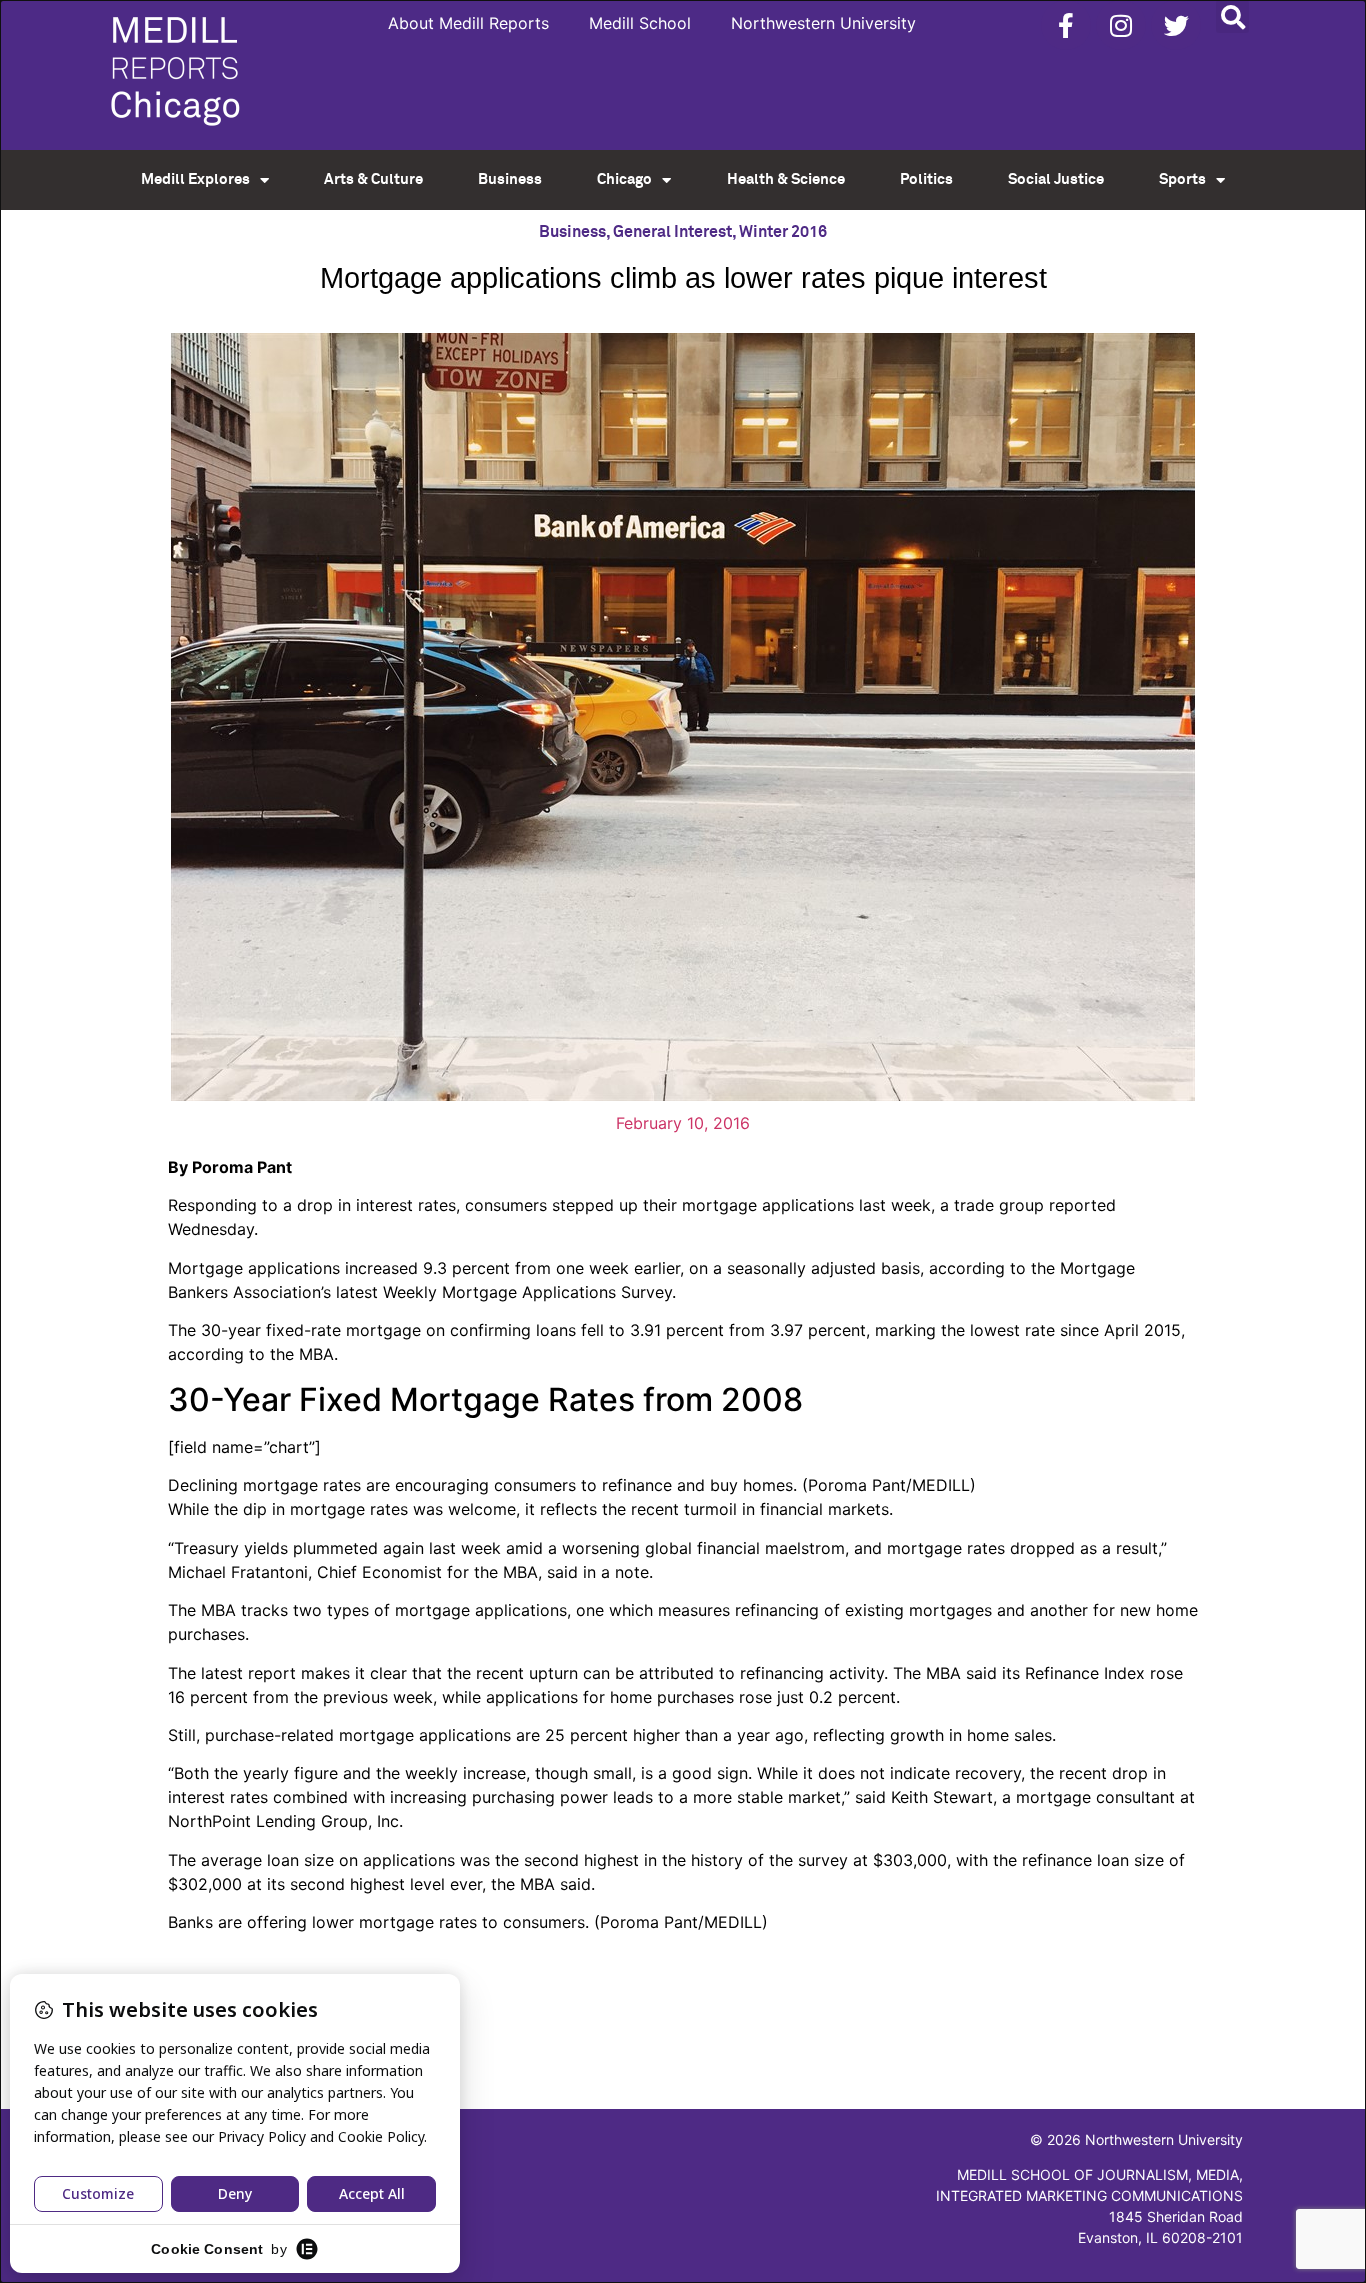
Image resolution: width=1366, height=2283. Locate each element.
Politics (926, 179)
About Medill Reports (468, 23)
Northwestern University (823, 23)
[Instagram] (1121, 25)
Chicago (624, 179)
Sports (1182, 179)
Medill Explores (195, 179)
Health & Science (786, 179)
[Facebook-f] (1066, 25)
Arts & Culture (373, 179)
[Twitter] (1176, 25)
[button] (1232, 16)
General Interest (672, 232)
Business (510, 179)
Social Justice (1056, 179)
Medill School (640, 23)
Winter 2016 (783, 232)
